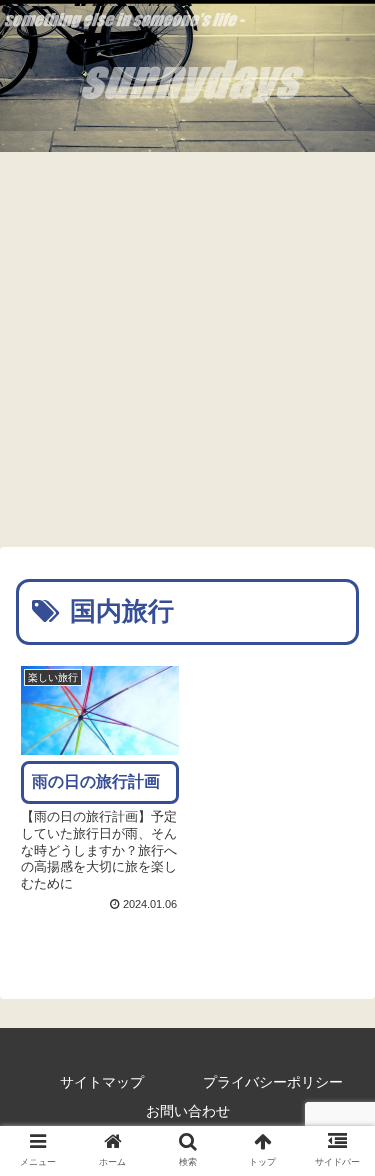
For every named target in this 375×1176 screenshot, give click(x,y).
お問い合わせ (188, 1111)
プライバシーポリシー (273, 1082)
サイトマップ (102, 1082)
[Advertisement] (187, 349)
